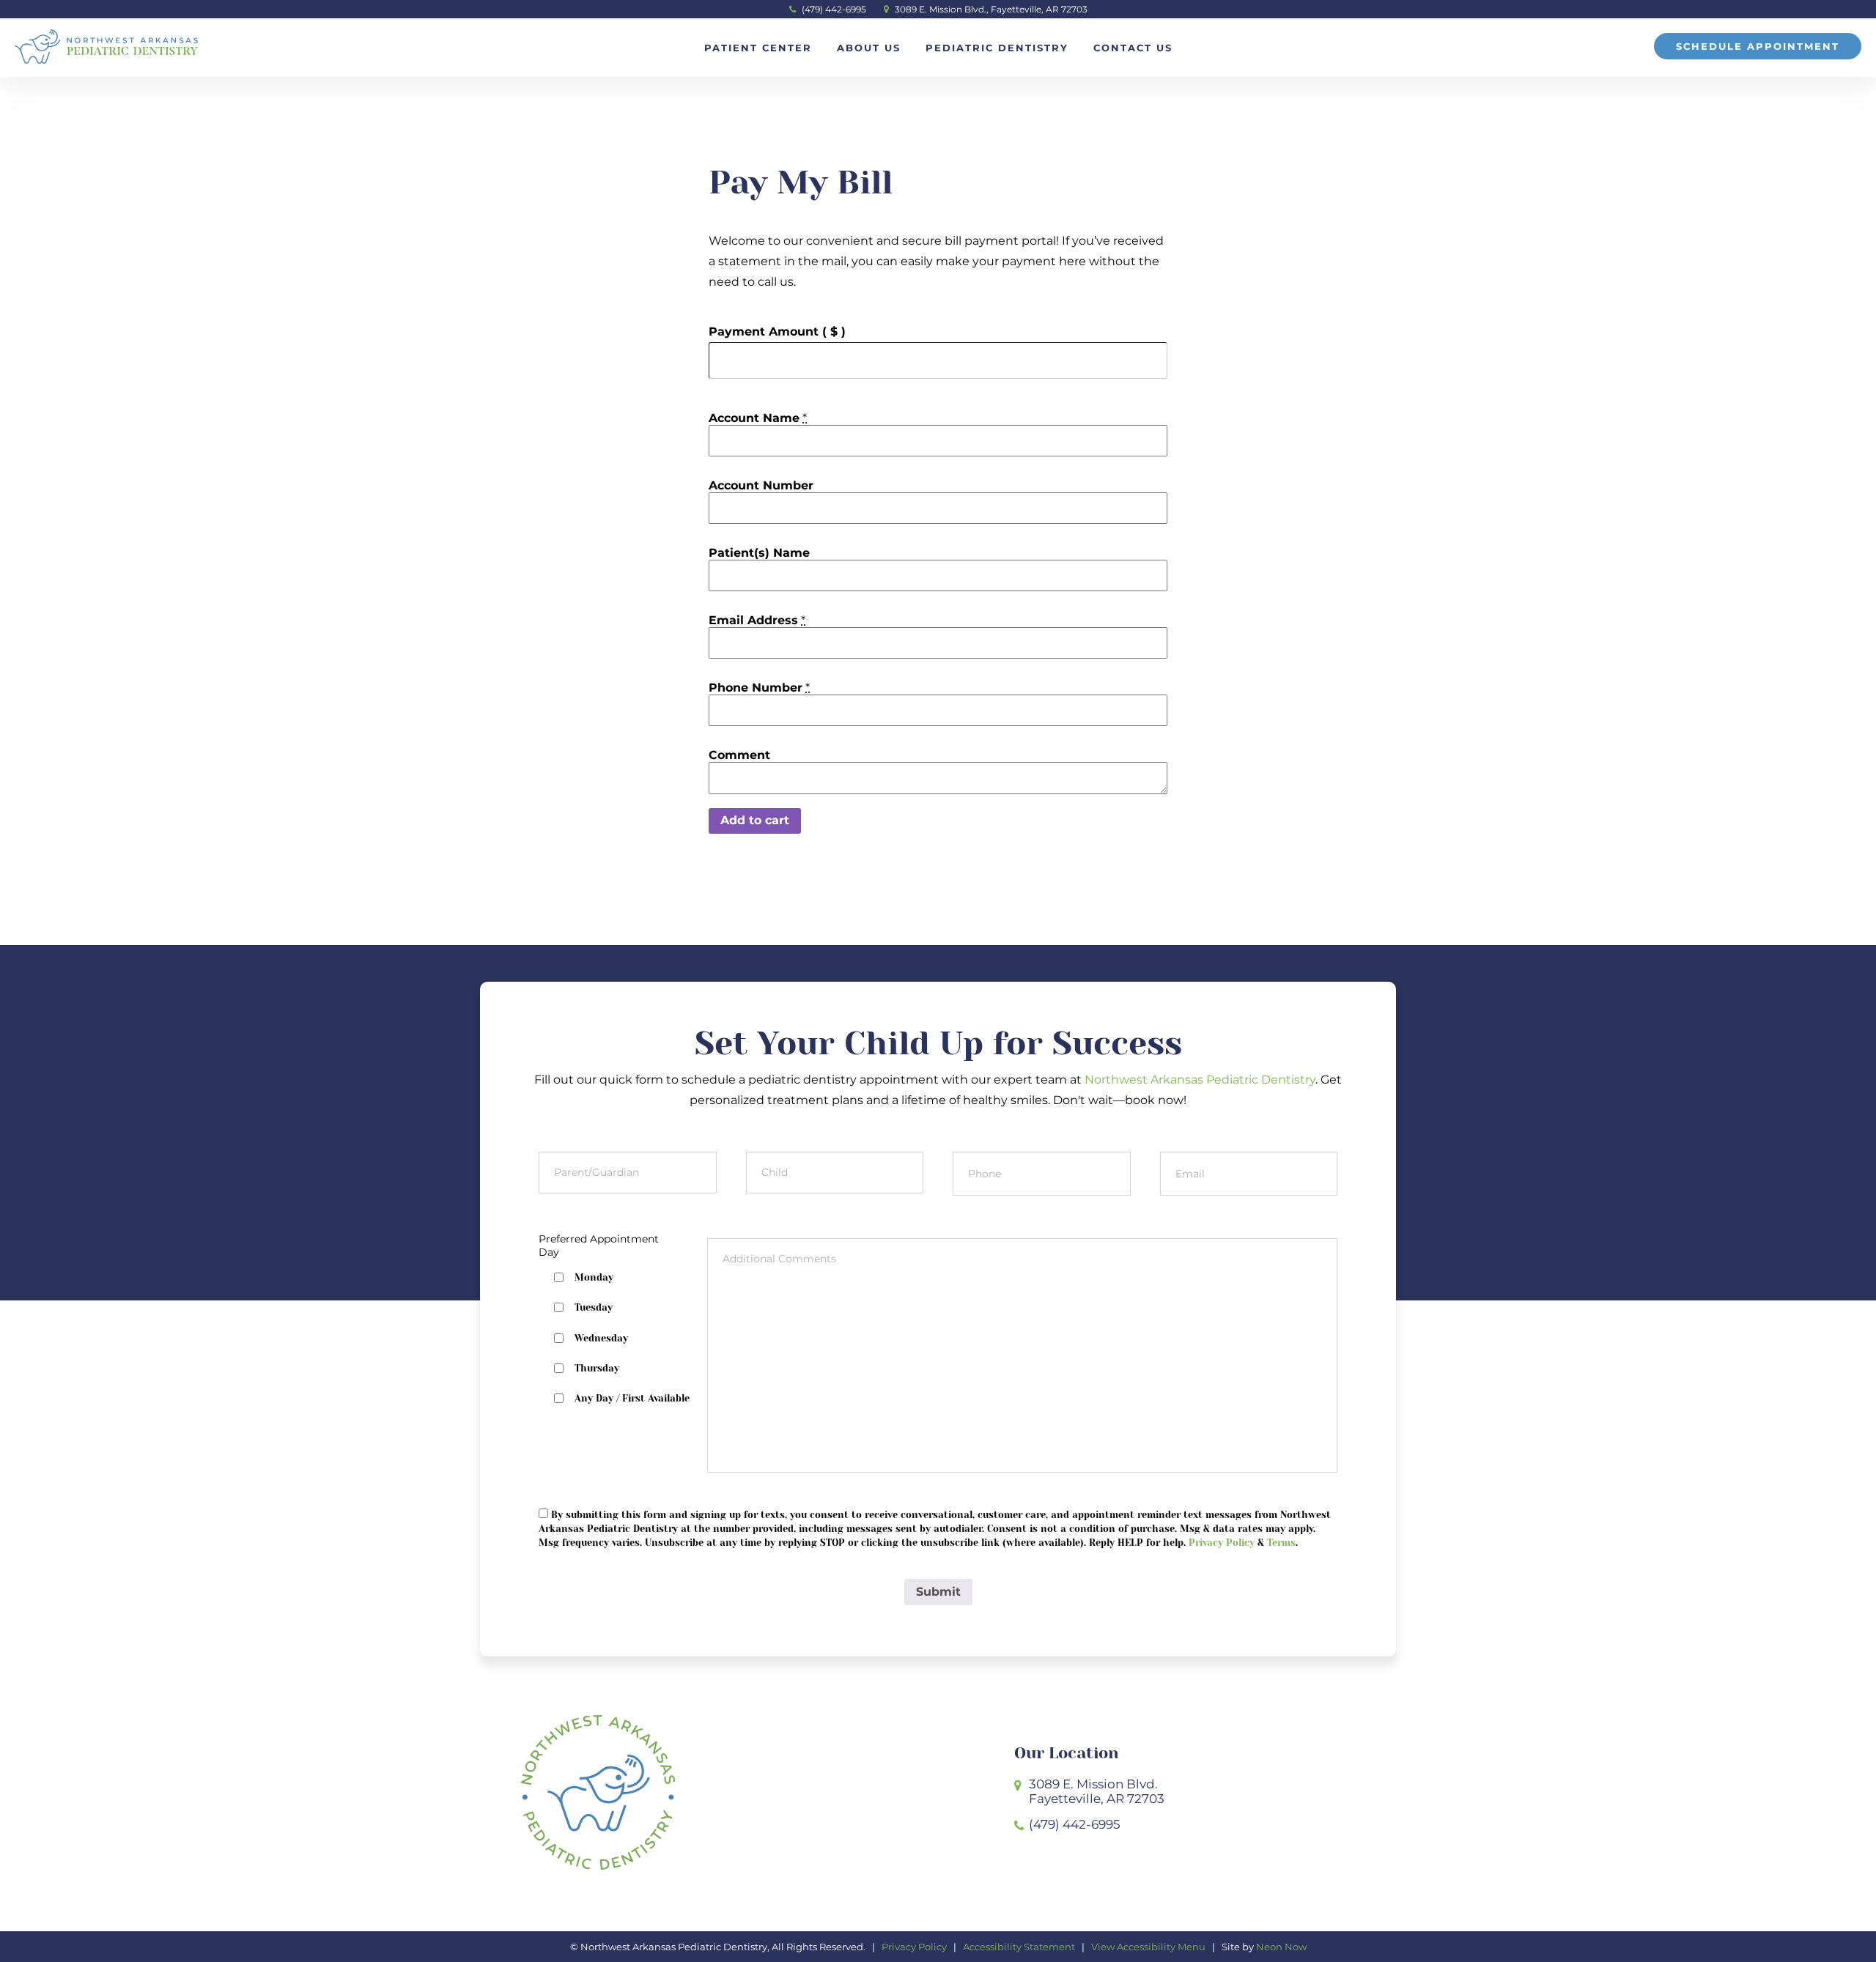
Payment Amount (777, 332)
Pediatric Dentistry (997, 48)
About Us (869, 48)
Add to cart (755, 820)
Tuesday (594, 1307)
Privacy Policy (1222, 1543)
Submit (938, 1592)
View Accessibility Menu (1148, 1947)
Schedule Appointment (1758, 46)
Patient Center (758, 48)
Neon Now (1281, 1947)
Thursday (597, 1368)
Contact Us (1133, 48)
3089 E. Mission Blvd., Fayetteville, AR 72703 (990, 9)
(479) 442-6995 (833, 9)
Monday (594, 1277)
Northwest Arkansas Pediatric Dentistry (1200, 1080)
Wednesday (601, 1338)
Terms (1281, 1543)
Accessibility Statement (1019, 1947)
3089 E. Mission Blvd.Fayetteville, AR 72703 (1097, 1791)
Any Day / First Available (632, 1398)
